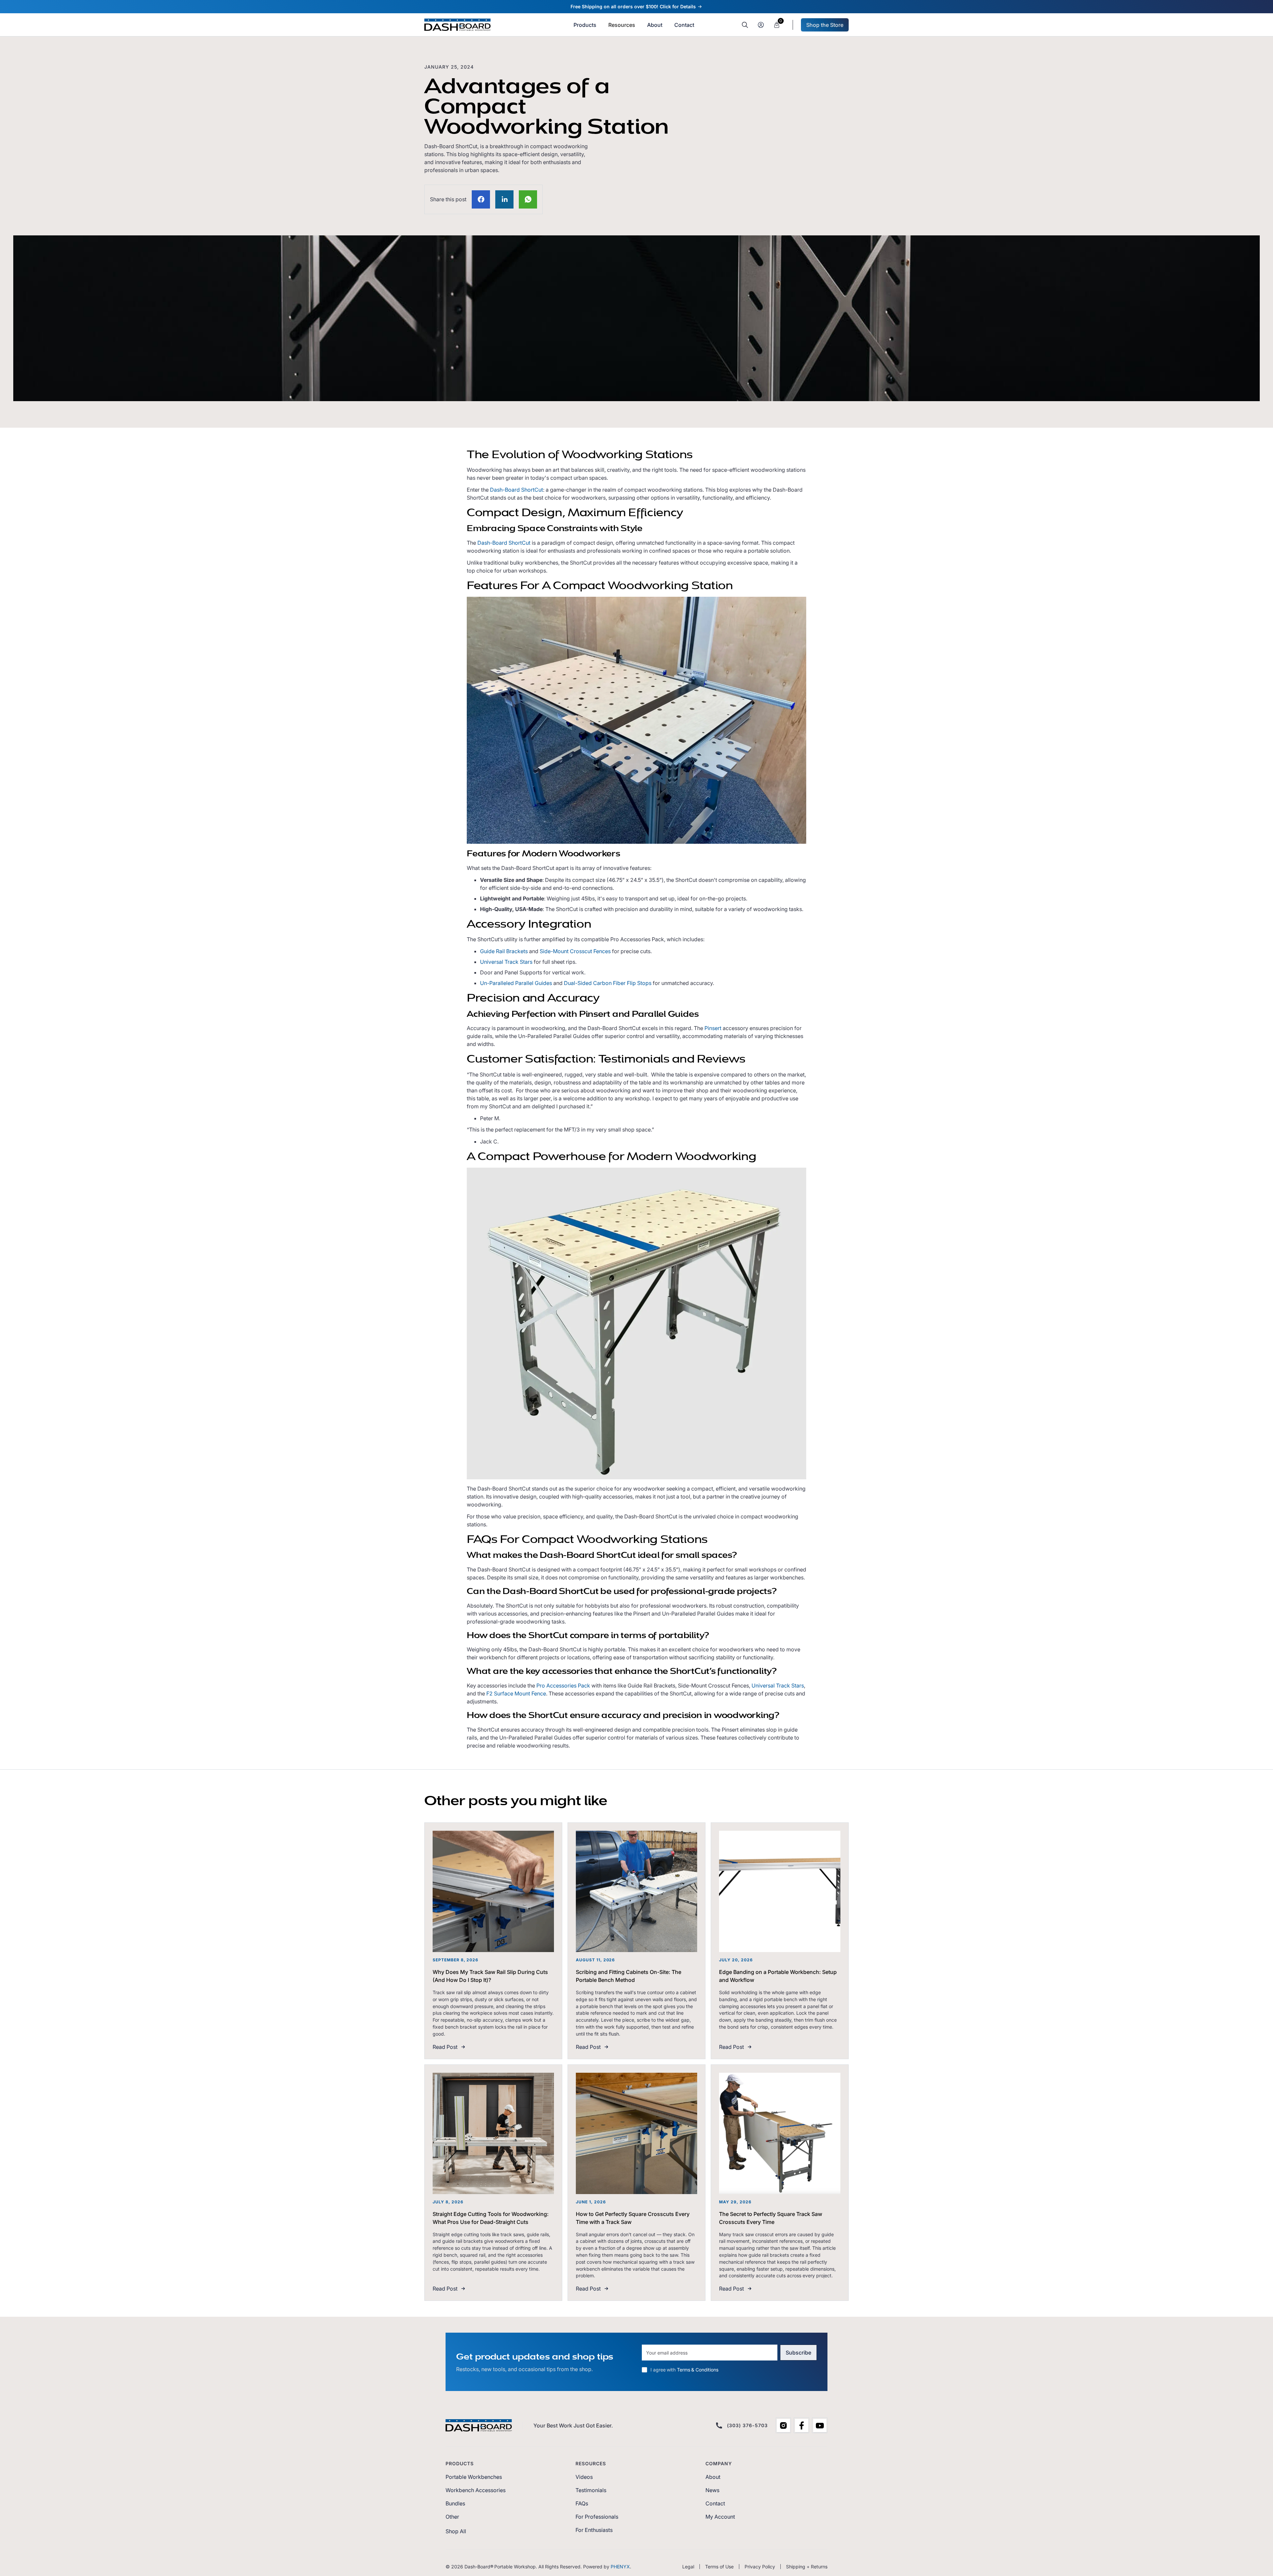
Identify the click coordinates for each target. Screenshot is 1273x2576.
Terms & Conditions (698, 2370)
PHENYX (620, 2567)
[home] (457, 25)
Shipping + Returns (807, 2567)
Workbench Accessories (476, 2490)
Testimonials (591, 2490)
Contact (715, 2503)
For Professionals (597, 2517)
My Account (720, 2517)
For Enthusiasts (594, 2530)
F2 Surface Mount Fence (516, 1693)
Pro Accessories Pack (563, 1686)
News (712, 2490)
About (713, 2477)
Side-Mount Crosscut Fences (575, 951)
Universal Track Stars (506, 962)
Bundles (455, 2503)
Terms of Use (719, 2567)
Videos (584, 2477)
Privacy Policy (760, 2567)
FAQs (582, 2503)
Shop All (456, 2531)
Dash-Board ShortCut (516, 490)
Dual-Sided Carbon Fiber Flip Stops (608, 983)
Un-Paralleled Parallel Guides (516, 983)
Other (452, 2517)
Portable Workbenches (474, 2477)
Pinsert (713, 1028)
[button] (622, 25)
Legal (688, 2567)
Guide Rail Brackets (504, 951)
